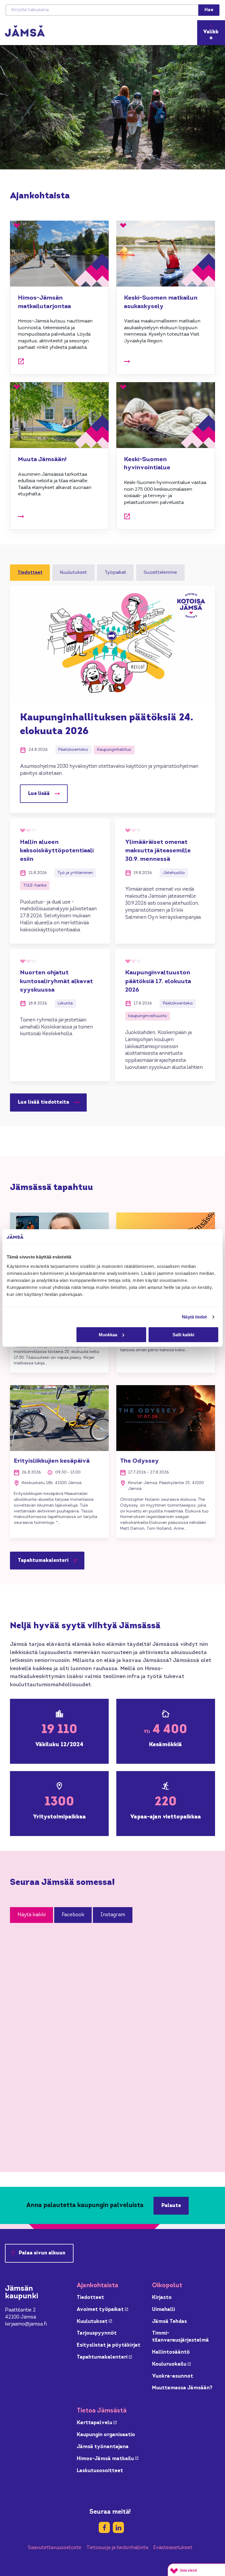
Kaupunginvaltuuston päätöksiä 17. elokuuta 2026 (158, 981)
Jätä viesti (188, 2570)
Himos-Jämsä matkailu (108, 2459)
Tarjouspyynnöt (97, 2333)
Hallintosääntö (171, 2352)
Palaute (171, 2206)
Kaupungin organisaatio (106, 2435)
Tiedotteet (90, 2298)
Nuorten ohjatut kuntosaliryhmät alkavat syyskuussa (56, 981)
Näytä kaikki (32, 1915)
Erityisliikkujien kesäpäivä (52, 1461)
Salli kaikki (183, 1335)
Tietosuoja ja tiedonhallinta (117, 2548)
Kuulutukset (94, 2322)
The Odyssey (139, 1461)
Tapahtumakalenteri (51, 1562)
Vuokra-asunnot (173, 2376)
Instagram (113, 1915)
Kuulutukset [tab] (73, 573)
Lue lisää (39, 794)
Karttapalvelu (97, 2423)
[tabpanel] (112, 849)
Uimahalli (163, 2310)
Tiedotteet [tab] (30, 573)
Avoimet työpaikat (102, 2310)
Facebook (73, 1915)
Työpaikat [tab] (115, 573)
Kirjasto (162, 2298)
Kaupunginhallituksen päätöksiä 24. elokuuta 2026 (107, 725)
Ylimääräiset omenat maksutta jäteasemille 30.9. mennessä (158, 851)
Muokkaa (108, 1335)
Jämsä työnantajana (103, 2447)
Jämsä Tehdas (169, 2322)
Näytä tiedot (194, 1317)
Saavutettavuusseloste (55, 2548)
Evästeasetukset (173, 2548)
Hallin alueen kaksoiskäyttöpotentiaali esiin (57, 851)
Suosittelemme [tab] (160, 573)
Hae (209, 10)
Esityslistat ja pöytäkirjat (109, 2345)
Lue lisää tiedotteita (44, 1102)
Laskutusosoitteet (100, 2471)
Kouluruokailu (171, 2364)
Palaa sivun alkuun (42, 2253)
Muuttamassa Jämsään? (182, 2388)
